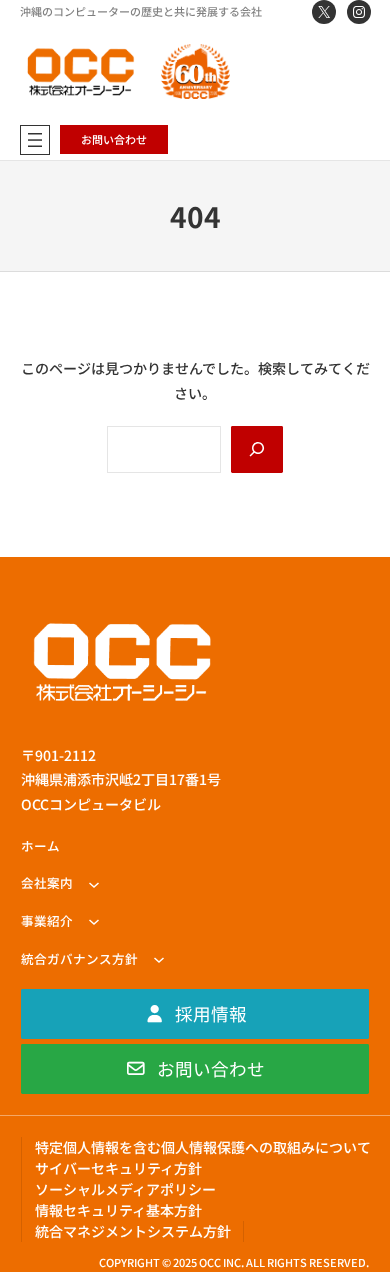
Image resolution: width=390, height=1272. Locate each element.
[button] (195, 1014)
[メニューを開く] (35, 140)
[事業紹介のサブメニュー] (94, 921)
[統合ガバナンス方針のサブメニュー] (159, 959)
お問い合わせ (114, 139)
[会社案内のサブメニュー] (94, 884)
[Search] (257, 449)
